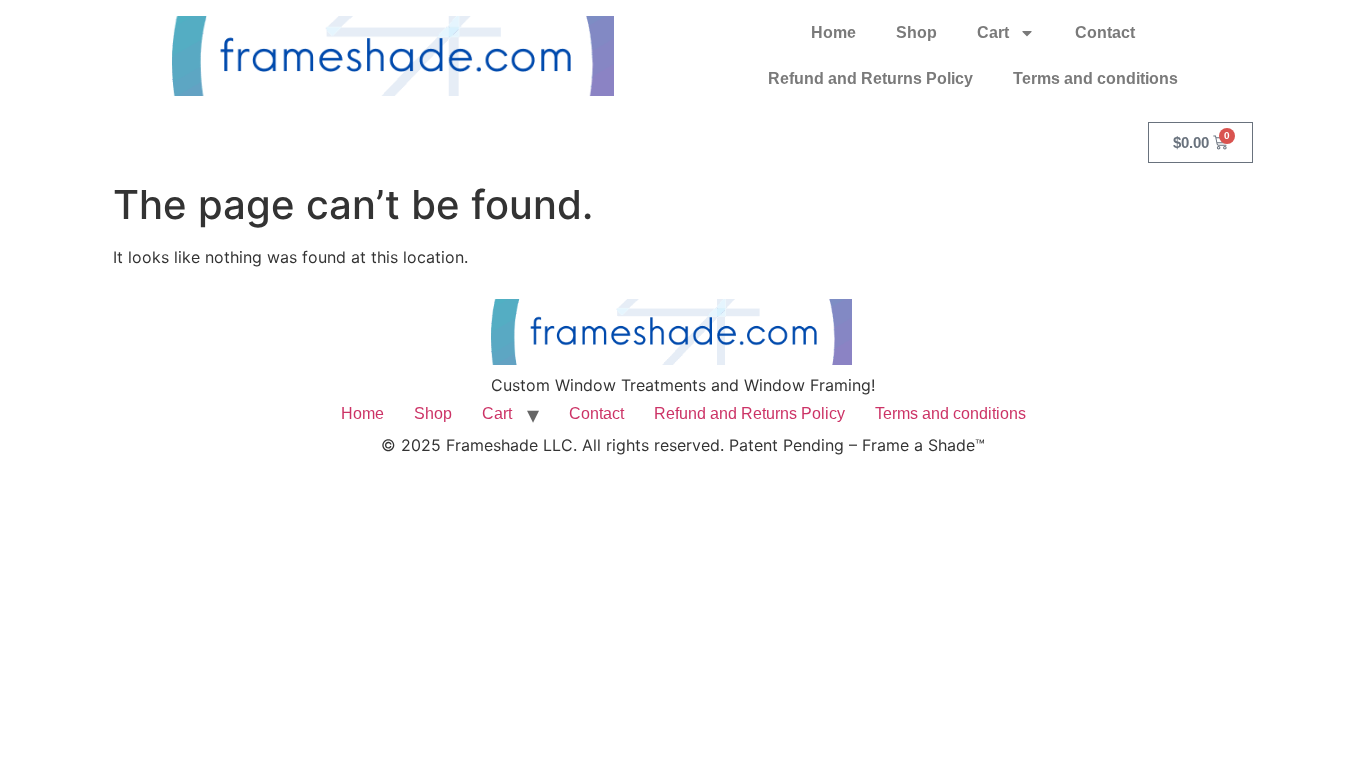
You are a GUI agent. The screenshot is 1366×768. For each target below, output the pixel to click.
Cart (993, 32)
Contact (1105, 32)
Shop (916, 32)
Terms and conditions (1095, 78)
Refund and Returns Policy (870, 78)
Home (833, 32)
